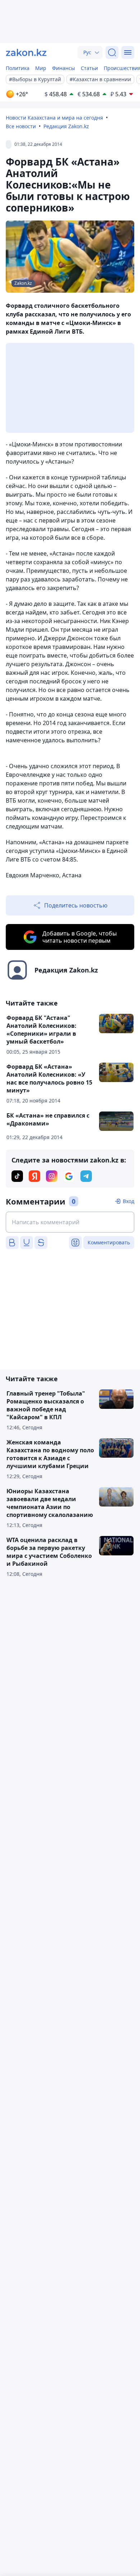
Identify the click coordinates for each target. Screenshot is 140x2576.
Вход (129, 1201)
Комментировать (109, 1242)
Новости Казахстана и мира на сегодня (54, 118)
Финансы (64, 68)
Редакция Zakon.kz (66, 126)
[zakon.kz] (26, 52)
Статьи (89, 68)
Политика (18, 68)
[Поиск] (112, 52)
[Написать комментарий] (70, 1222)
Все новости (21, 126)
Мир (41, 68)
